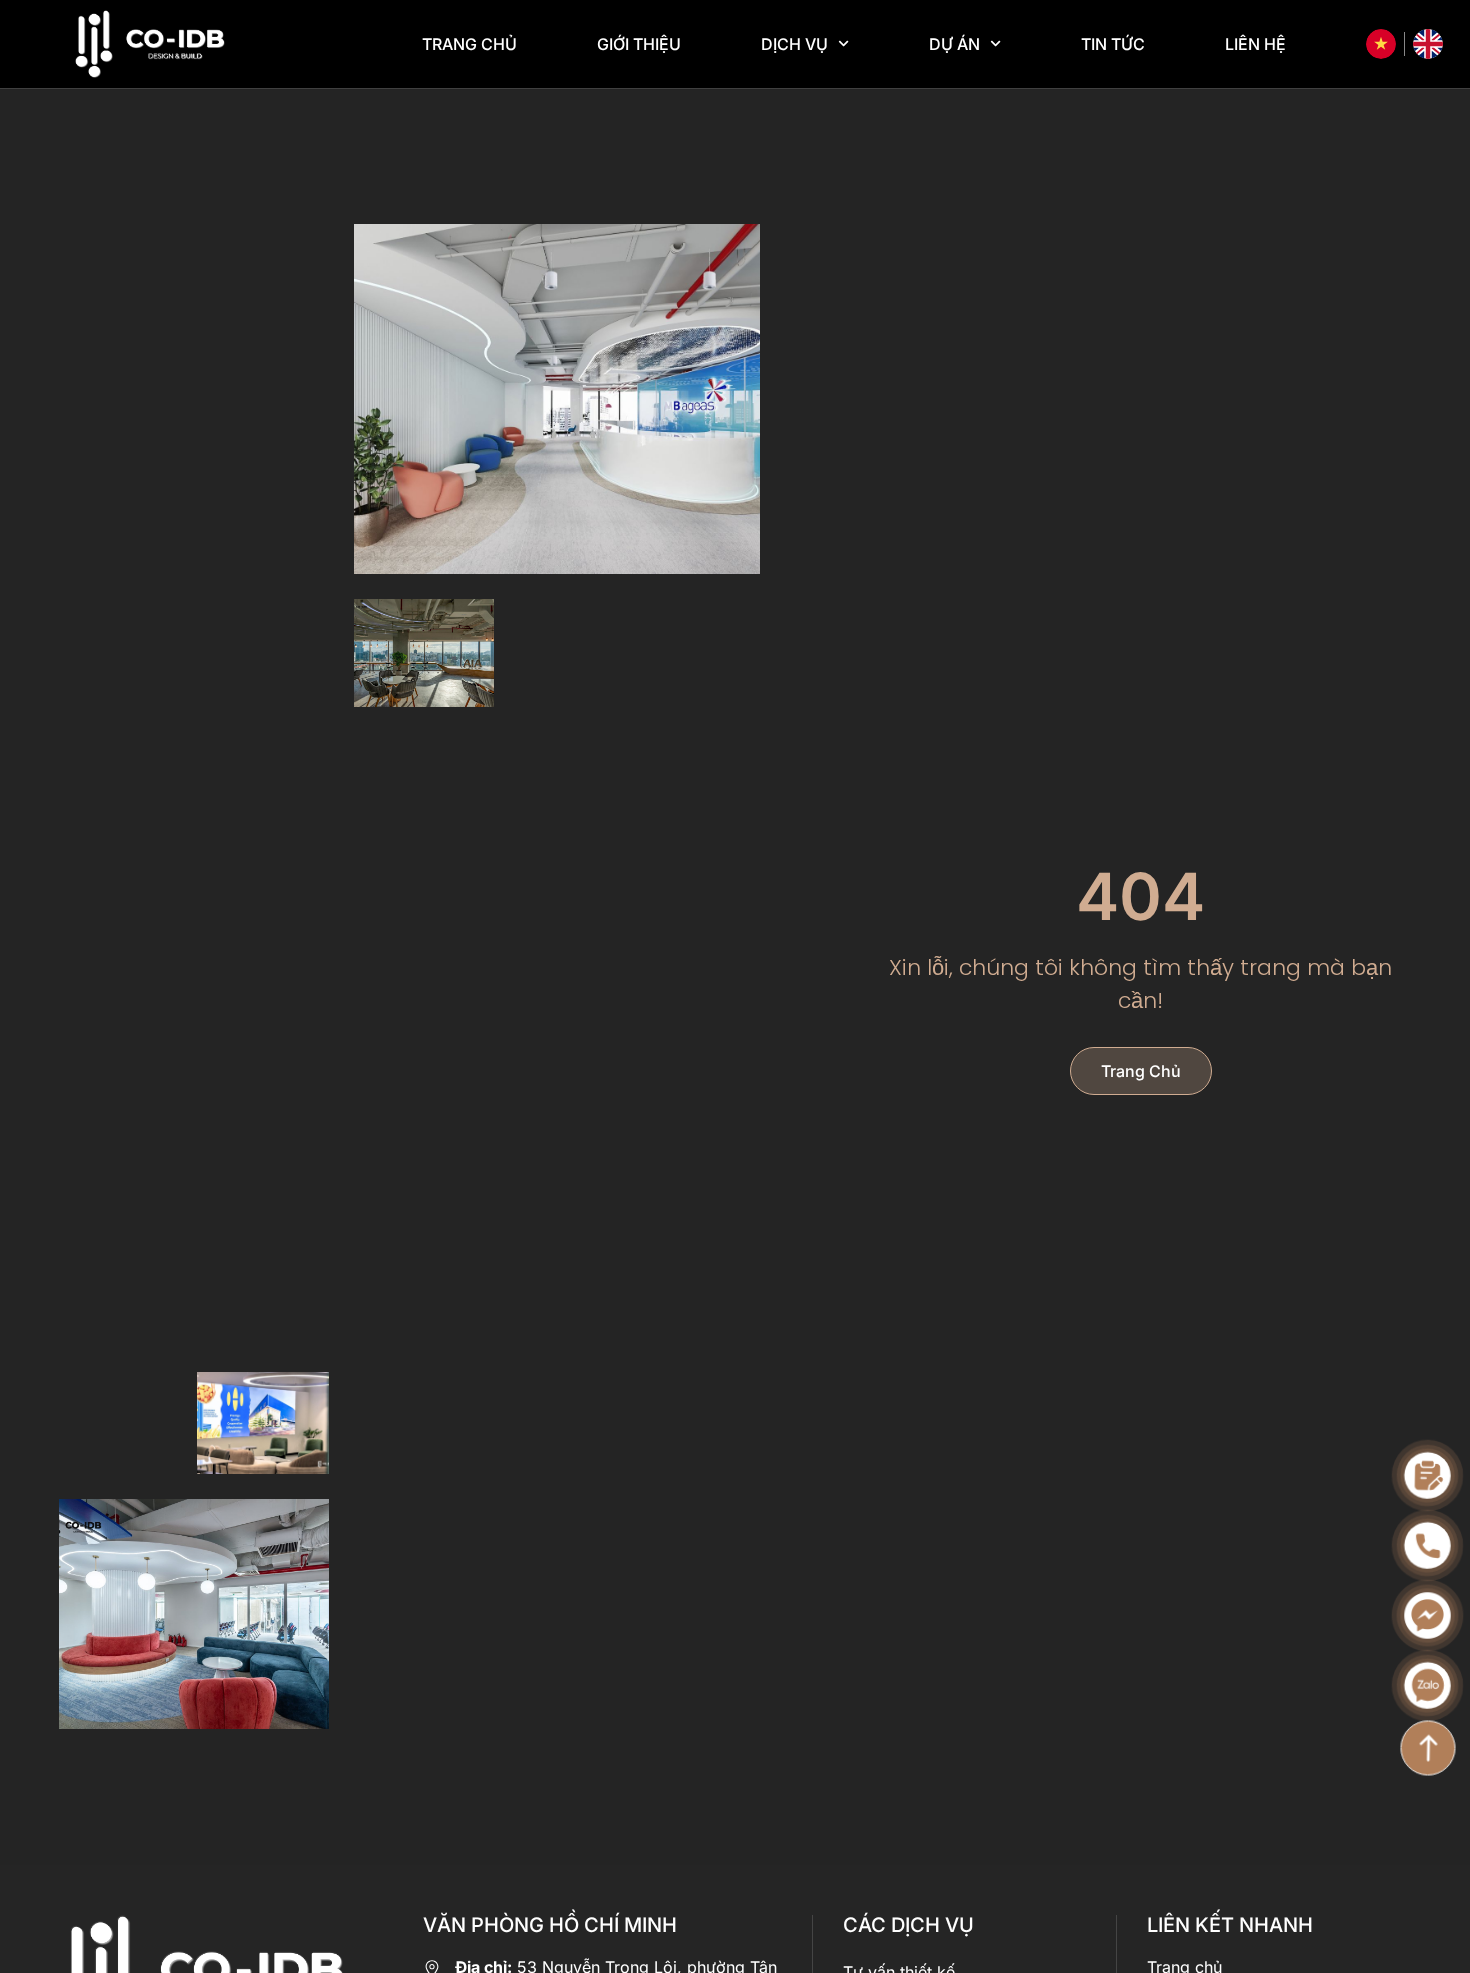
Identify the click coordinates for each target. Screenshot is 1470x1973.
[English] (1428, 44)
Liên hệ (1255, 44)
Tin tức (1113, 44)
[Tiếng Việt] (1381, 44)
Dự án (954, 44)
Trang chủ (469, 44)
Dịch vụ (794, 44)
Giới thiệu (639, 44)
